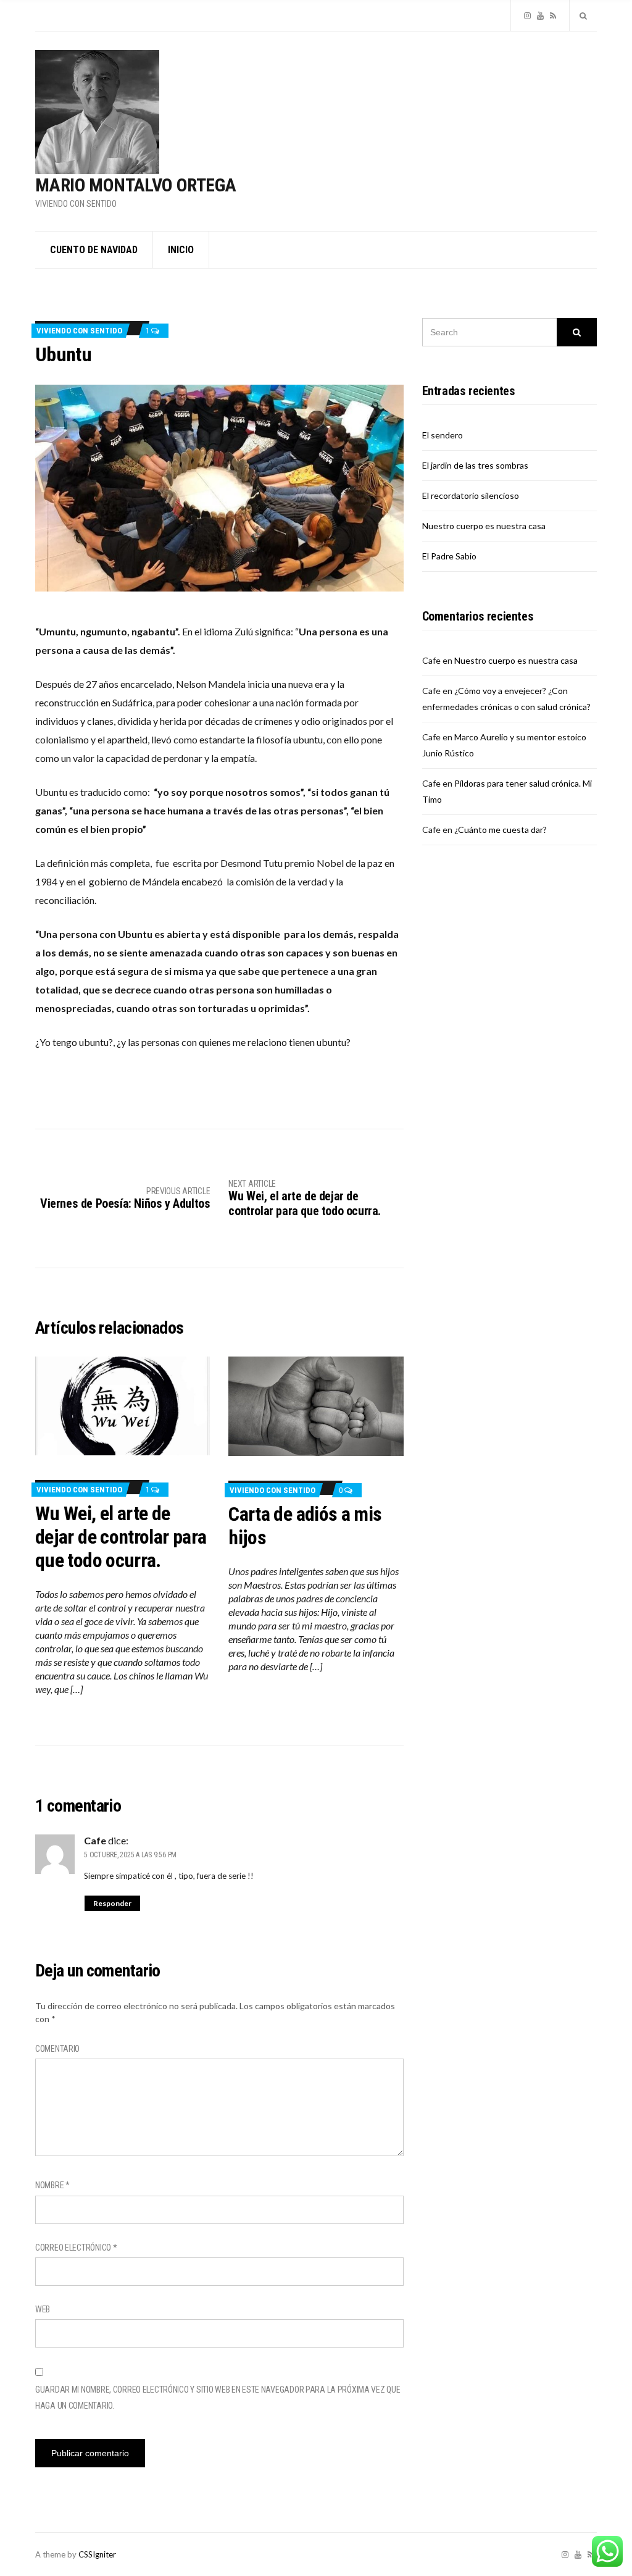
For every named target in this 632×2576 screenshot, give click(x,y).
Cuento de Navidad (94, 250)
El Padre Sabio (449, 556)
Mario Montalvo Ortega (135, 185)
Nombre (52, 2185)
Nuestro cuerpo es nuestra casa (484, 526)
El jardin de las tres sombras (475, 465)
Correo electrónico (76, 2248)
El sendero (443, 435)
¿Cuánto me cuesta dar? (501, 830)
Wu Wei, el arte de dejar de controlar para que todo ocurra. (121, 1537)
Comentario (57, 2049)
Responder (112, 1903)
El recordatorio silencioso (471, 496)
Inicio (181, 250)
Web (43, 2309)
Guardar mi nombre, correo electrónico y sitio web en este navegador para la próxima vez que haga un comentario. (218, 2398)
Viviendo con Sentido (79, 331)
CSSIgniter (97, 2554)
